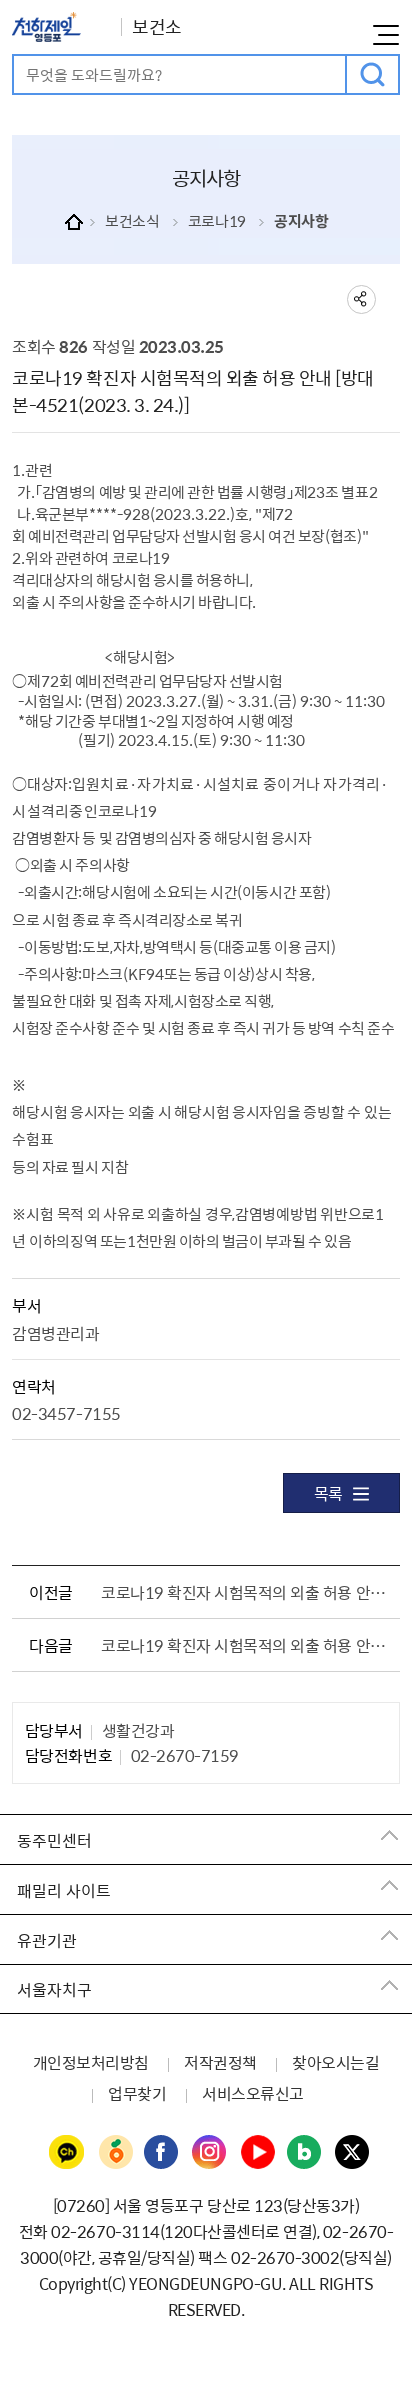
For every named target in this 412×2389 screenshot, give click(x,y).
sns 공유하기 (361, 299)
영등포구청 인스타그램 (210, 2153)
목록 (328, 1493)
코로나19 (217, 221)
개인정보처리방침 (91, 2062)
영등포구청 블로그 (305, 2153)
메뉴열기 (386, 35)
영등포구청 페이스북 (162, 2153)
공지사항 (301, 221)
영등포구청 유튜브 (258, 2153)
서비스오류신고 (253, 2093)
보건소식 (132, 221)
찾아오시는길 (335, 2062)
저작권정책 (220, 2062)
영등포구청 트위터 (353, 2153)
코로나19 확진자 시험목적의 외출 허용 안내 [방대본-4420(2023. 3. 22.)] (246, 1645)
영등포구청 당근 (115, 2153)
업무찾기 (137, 2093)
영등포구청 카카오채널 (67, 2153)
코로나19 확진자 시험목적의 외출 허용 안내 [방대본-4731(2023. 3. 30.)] (246, 1592)
